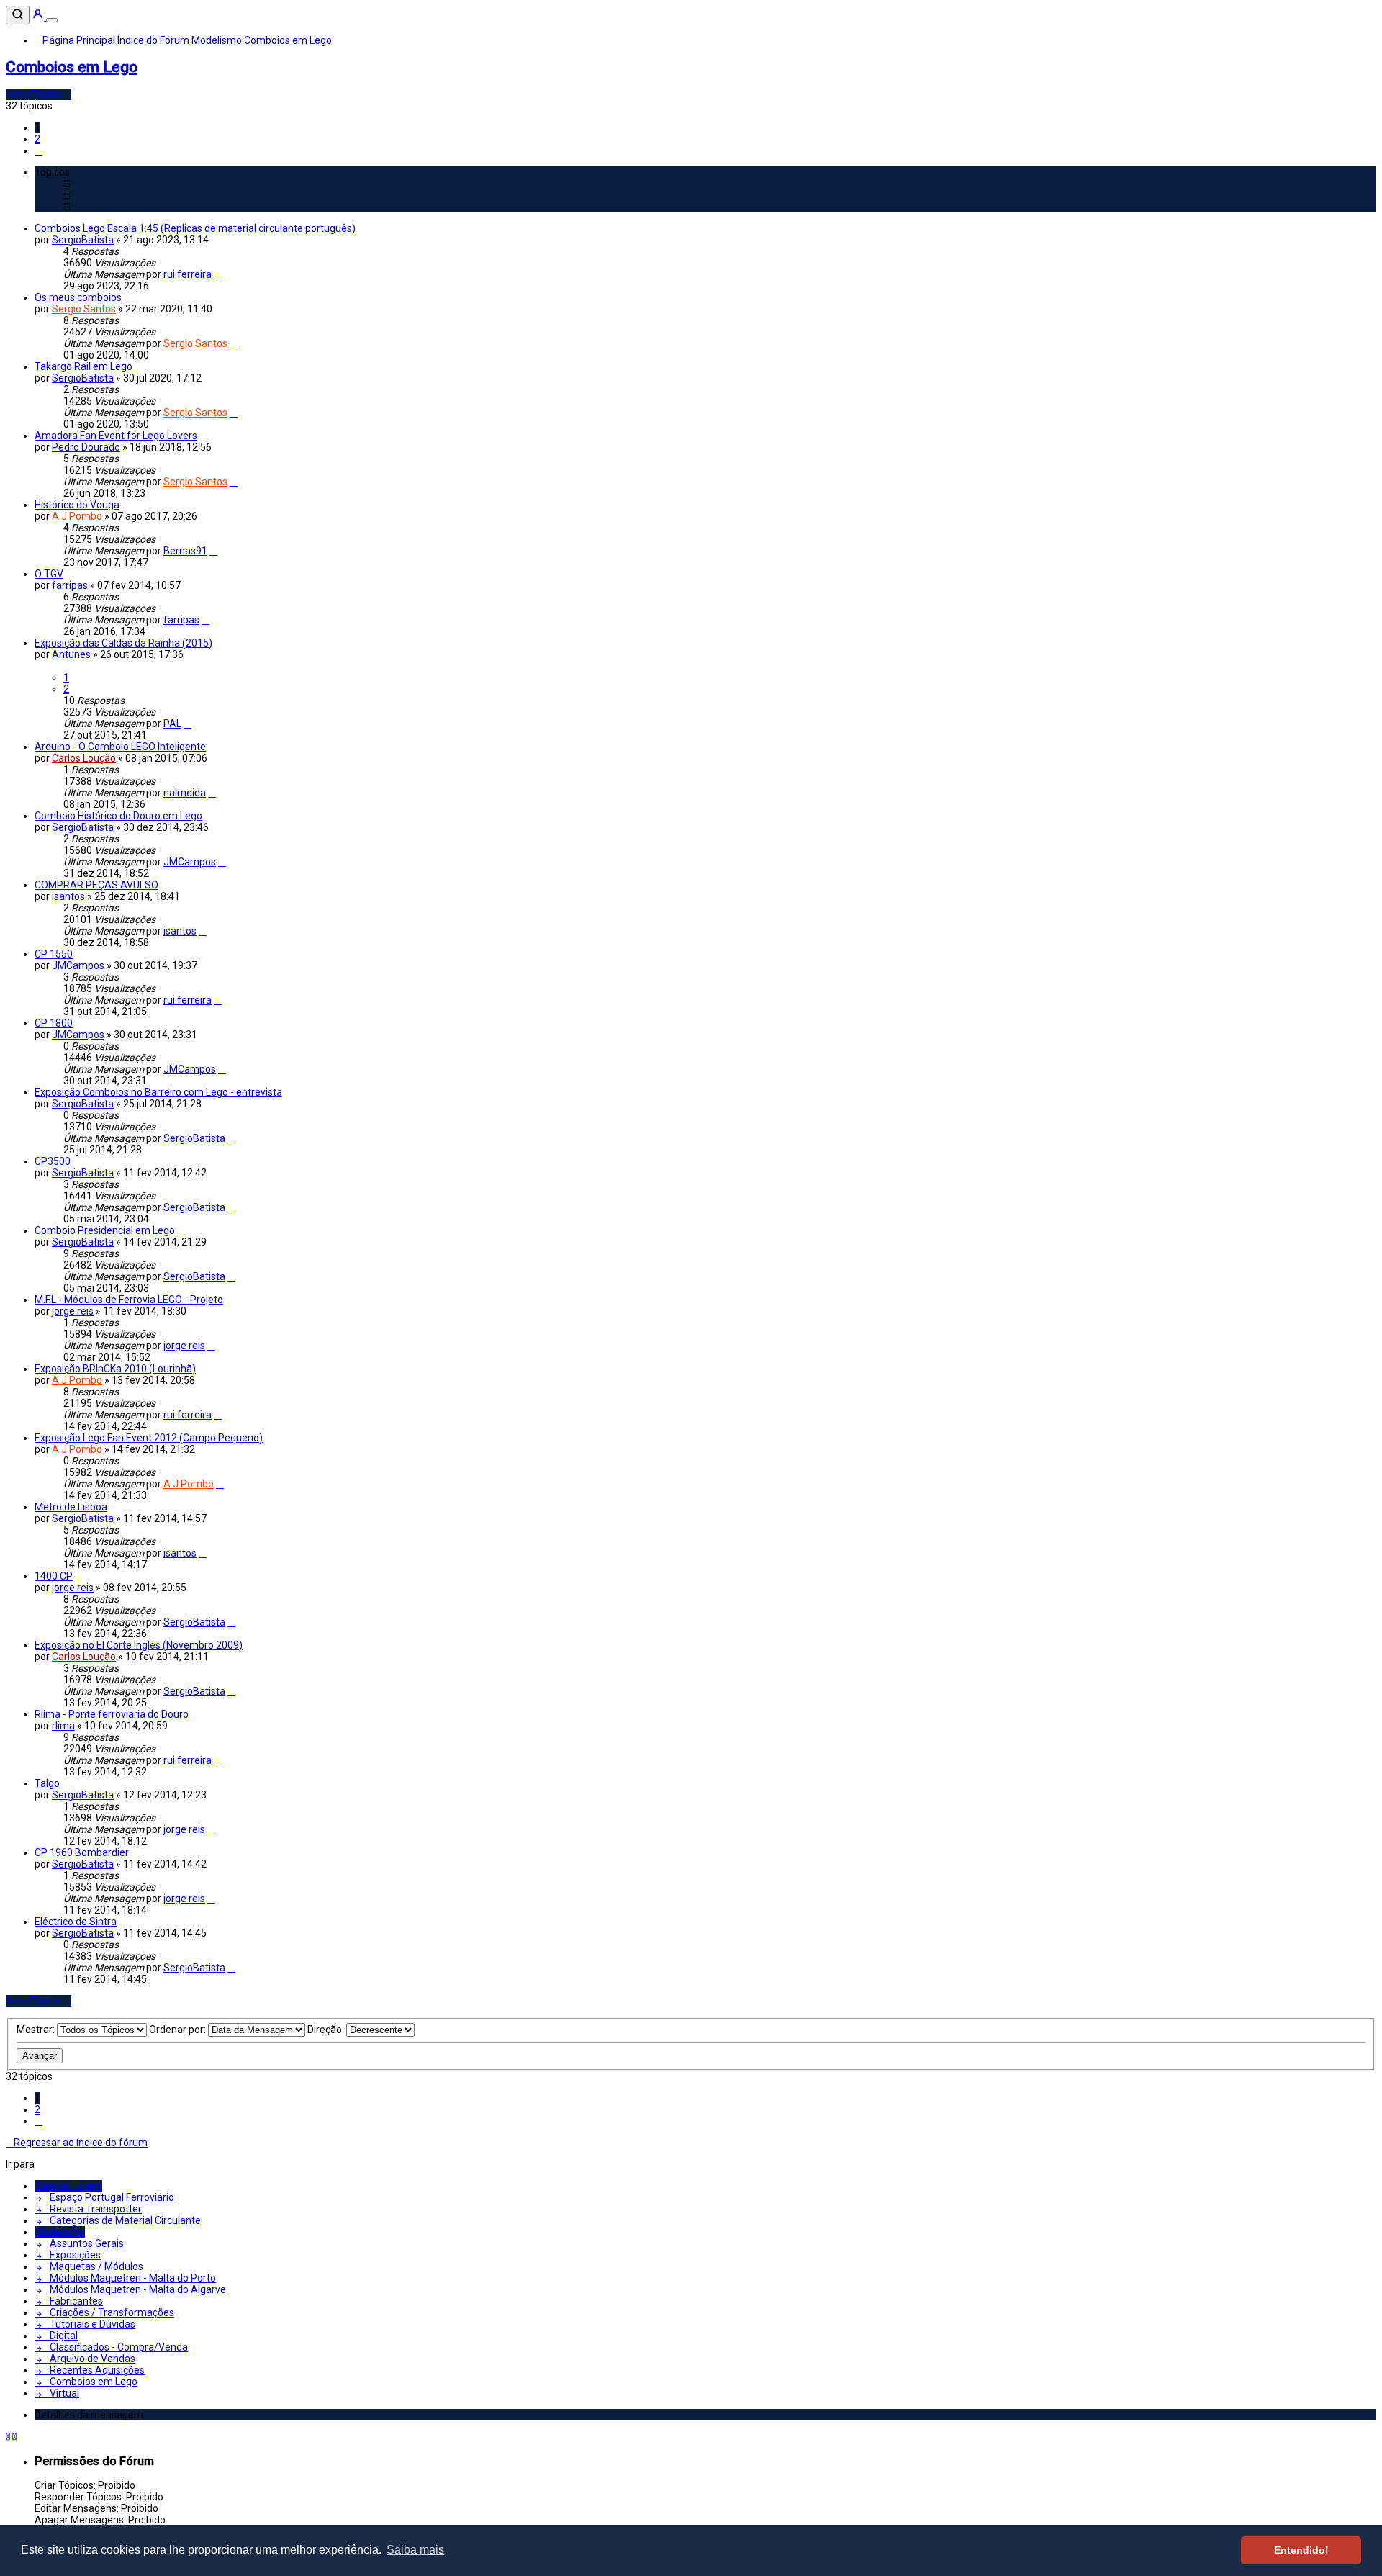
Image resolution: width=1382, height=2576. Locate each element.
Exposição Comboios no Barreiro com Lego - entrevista (158, 1092)
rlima (63, 1726)
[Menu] (52, 20)
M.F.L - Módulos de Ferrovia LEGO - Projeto (129, 1300)
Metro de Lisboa (71, 1507)
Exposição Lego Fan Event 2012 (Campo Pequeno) (149, 1438)
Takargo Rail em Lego (83, 366)
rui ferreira (188, 274)
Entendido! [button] (1301, 2550)
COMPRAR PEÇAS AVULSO (96, 885)
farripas (70, 585)
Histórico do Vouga (77, 505)
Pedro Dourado (86, 447)
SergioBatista (83, 240)
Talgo (47, 1783)
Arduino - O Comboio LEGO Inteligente (120, 747)
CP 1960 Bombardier (82, 1852)
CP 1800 (54, 1023)
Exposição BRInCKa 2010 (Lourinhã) (115, 1369)
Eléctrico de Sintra (76, 1922)
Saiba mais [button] (415, 2550)
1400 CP (54, 1576)
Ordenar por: (179, 2030)
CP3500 (53, 1161)
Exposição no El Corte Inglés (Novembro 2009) (139, 1645)
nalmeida (185, 793)
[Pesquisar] (18, 15)
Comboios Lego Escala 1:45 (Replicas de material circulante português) (195, 228)
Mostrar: (37, 2030)
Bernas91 (185, 551)
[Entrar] (39, 17)
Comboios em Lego (72, 67)
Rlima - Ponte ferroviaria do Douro (112, 1714)
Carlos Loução (84, 758)
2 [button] (37, 139)
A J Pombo (77, 516)
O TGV (49, 574)
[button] (39, 150)
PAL (172, 724)
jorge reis (73, 1311)
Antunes (71, 654)
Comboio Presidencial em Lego (105, 1230)
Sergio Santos (84, 309)
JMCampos (190, 862)
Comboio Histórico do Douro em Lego (118, 816)
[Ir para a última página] (218, 274)
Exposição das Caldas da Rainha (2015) (123, 643)
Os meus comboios (78, 297)
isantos (68, 896)
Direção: (327, 2030)
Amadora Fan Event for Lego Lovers (116, 436)
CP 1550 (54, 954)
